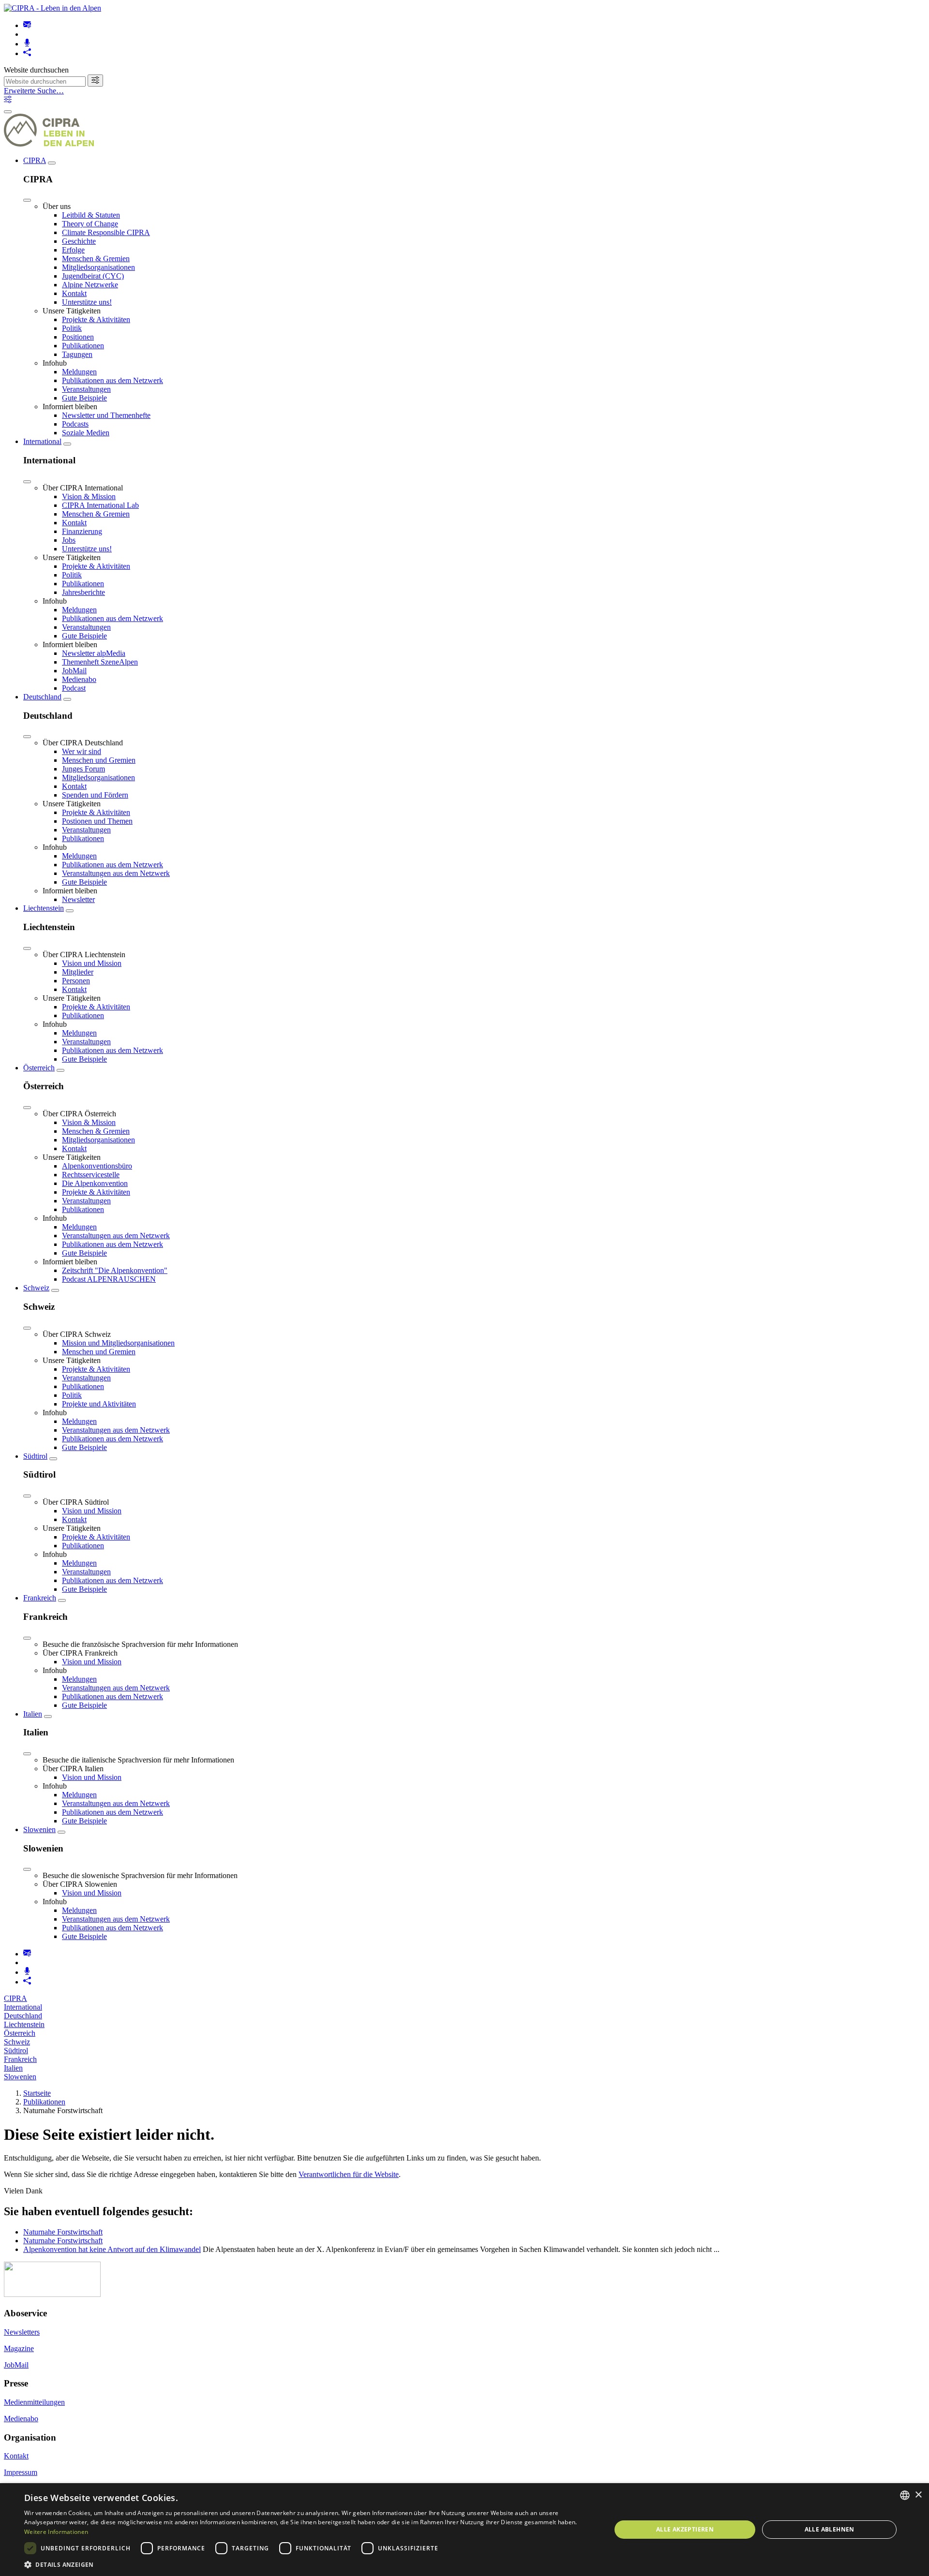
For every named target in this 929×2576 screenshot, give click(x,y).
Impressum (21, 2472)
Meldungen (79, 372)
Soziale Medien (86, 433)
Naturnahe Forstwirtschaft (63, 2232)
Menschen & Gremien (96, 259)
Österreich (39, 1068)
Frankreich (40, 1598)
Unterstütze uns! (87, 302)
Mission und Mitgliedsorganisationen (118, 1343)
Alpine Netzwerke (90, 285)
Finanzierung (82, 531)
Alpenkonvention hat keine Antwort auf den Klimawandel (112, 2249)
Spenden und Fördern (95, 795)
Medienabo (79, 679)
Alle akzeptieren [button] (685, 2529)
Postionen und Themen (97, 821)
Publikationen (83, 346)
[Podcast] (27, 44)
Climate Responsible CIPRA (106, 232)
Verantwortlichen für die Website (349, 2174)
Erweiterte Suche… (34, 91)
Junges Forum (83, 769)
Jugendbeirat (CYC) (93, 276)
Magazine (19, 2348)
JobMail (74, 671)
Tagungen (77, 354)
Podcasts (75, 424)
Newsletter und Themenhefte (106, 415)
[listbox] (905, 2495)
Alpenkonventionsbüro (97, 1166)
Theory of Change (90, 224)
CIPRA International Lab (100, 505)
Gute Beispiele (84, 398)
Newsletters (22, 2332)
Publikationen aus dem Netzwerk (112, 380)
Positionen (78, 337)
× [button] (918, 2495)
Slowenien (39, 1829)
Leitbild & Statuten (91, 215)
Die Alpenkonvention (95, 1183)
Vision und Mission (92, 963)
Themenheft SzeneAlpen (100, 662)
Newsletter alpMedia (94, 653)
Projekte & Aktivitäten (96, 319)
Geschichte (79, 241)
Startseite (37, 2093)
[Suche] (95, 81)
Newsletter (78, 899)
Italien (33, 1714)
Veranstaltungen (86, 389)
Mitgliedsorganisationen (98, 267)
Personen (76, 981)
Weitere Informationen (56, 2532)
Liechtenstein (44, 908)
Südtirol (35, 1456)
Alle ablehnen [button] (830, 2529)
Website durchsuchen (36, 70)
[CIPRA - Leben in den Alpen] (52, 8)
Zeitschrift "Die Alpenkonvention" (115, 1270)
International (42, 441)
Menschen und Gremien (99, 760)
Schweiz (36, 1288)
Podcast (74, 688)
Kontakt (74, 293)
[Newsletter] (27, 25)
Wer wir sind (82, 751)
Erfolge (73, 250)
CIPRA (35, 160)
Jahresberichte (83, 592)
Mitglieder (78, 972)
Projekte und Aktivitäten (99, 1404)
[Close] (27, 200)
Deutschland (42, 697)
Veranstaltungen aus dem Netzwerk (116, 873)
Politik (72, 328)
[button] (309, 2564)
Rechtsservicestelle (91, 1175)
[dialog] (464, 2530)
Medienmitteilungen (34, 2402)
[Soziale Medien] (27, 53)
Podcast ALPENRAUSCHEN (109, 1279)
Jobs (69, 540)
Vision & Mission (89, 496)
